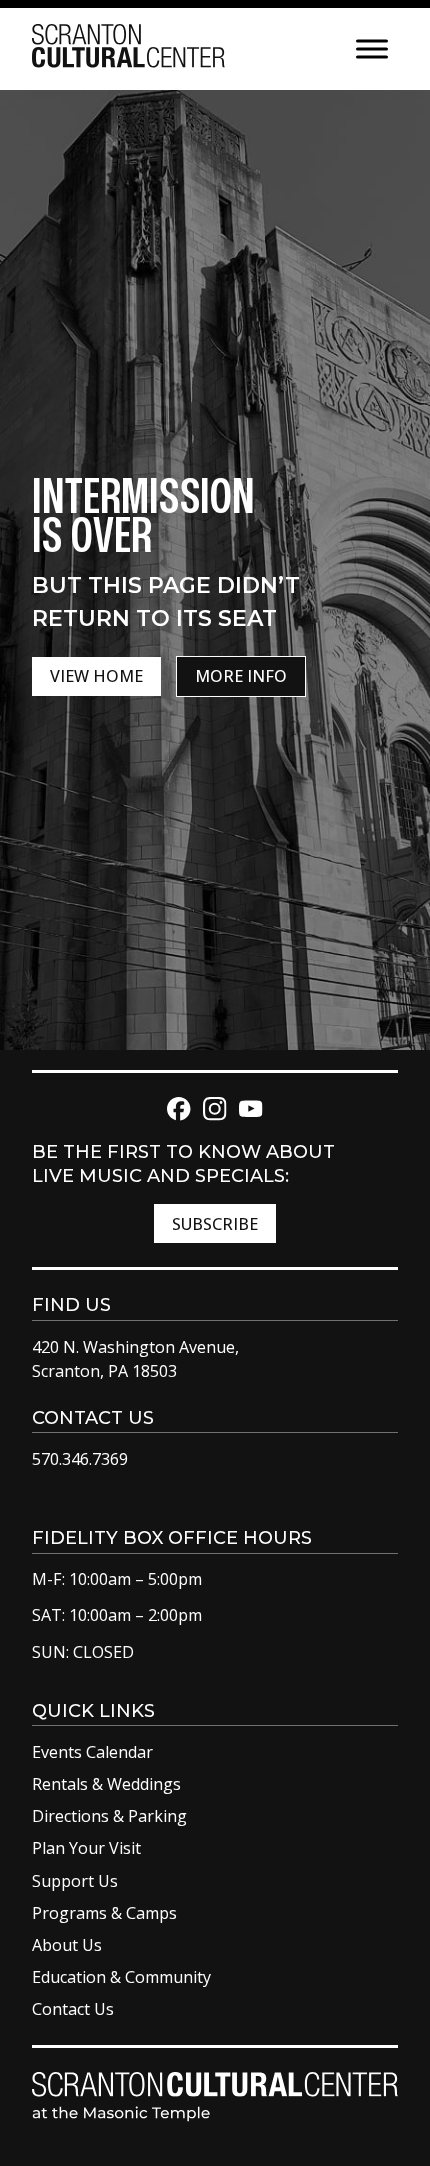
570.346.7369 (80, 1459)
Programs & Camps (104, 1913)
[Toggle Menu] (372, 48)
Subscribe (215, 1224)
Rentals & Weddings (106, 1784)
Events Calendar (92, 1752)
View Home (96, 676)
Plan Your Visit (86, 1848)
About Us (67, 1945)
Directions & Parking (109, 1816)
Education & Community (121, 1977)
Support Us (75, 1881)
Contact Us (73, 2009)
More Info (241, 676)
